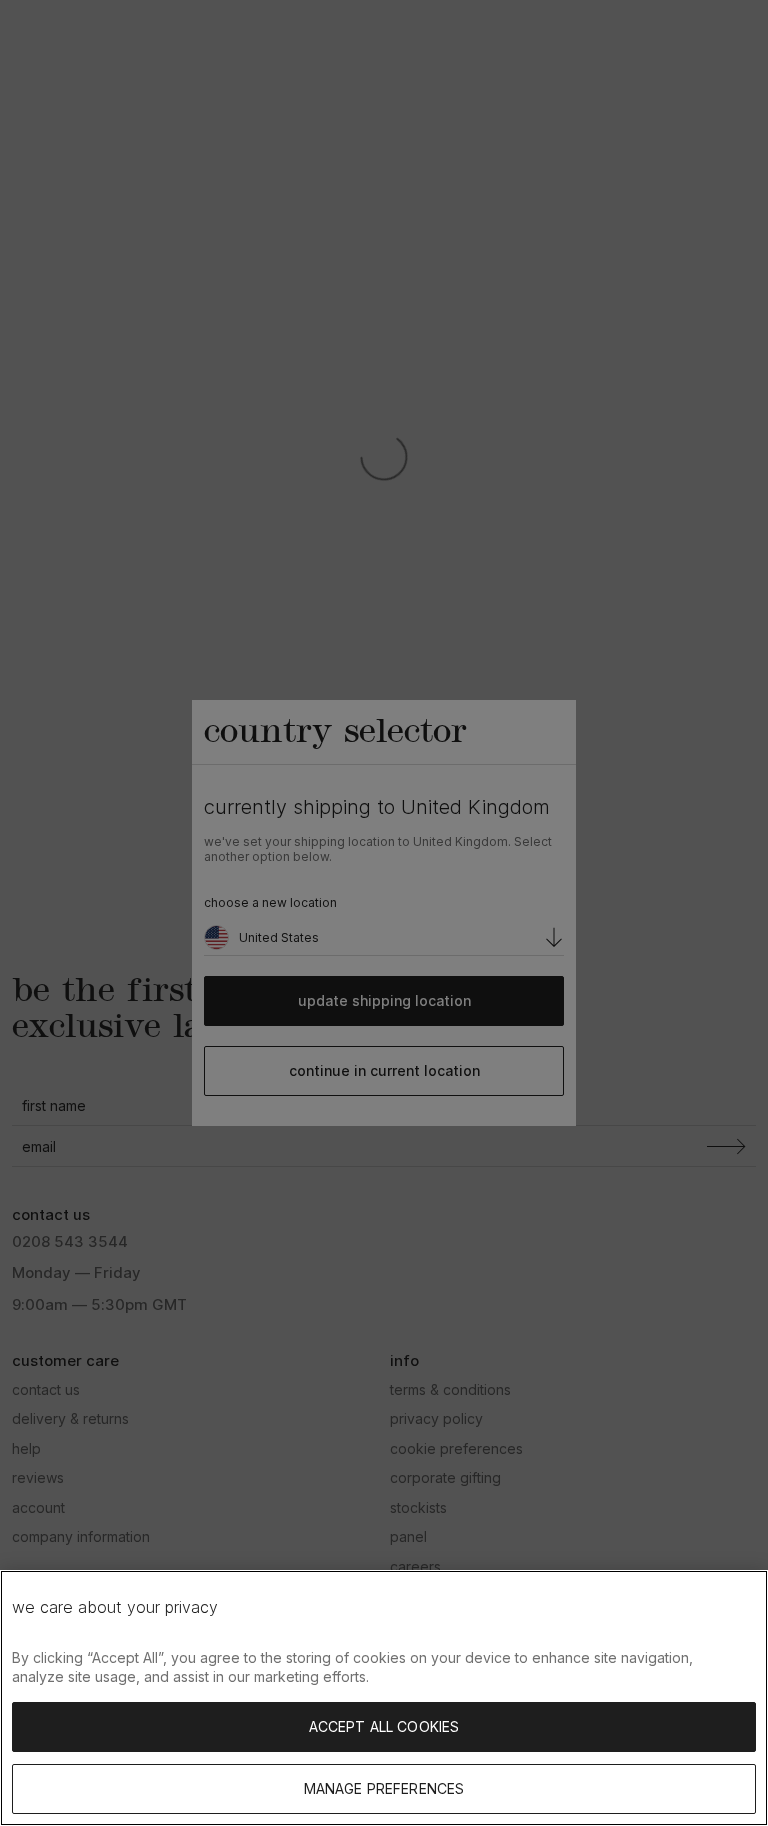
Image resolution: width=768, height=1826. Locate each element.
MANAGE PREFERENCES (384, 1788)
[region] (384, 1698)
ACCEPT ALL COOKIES (384, 1726)
